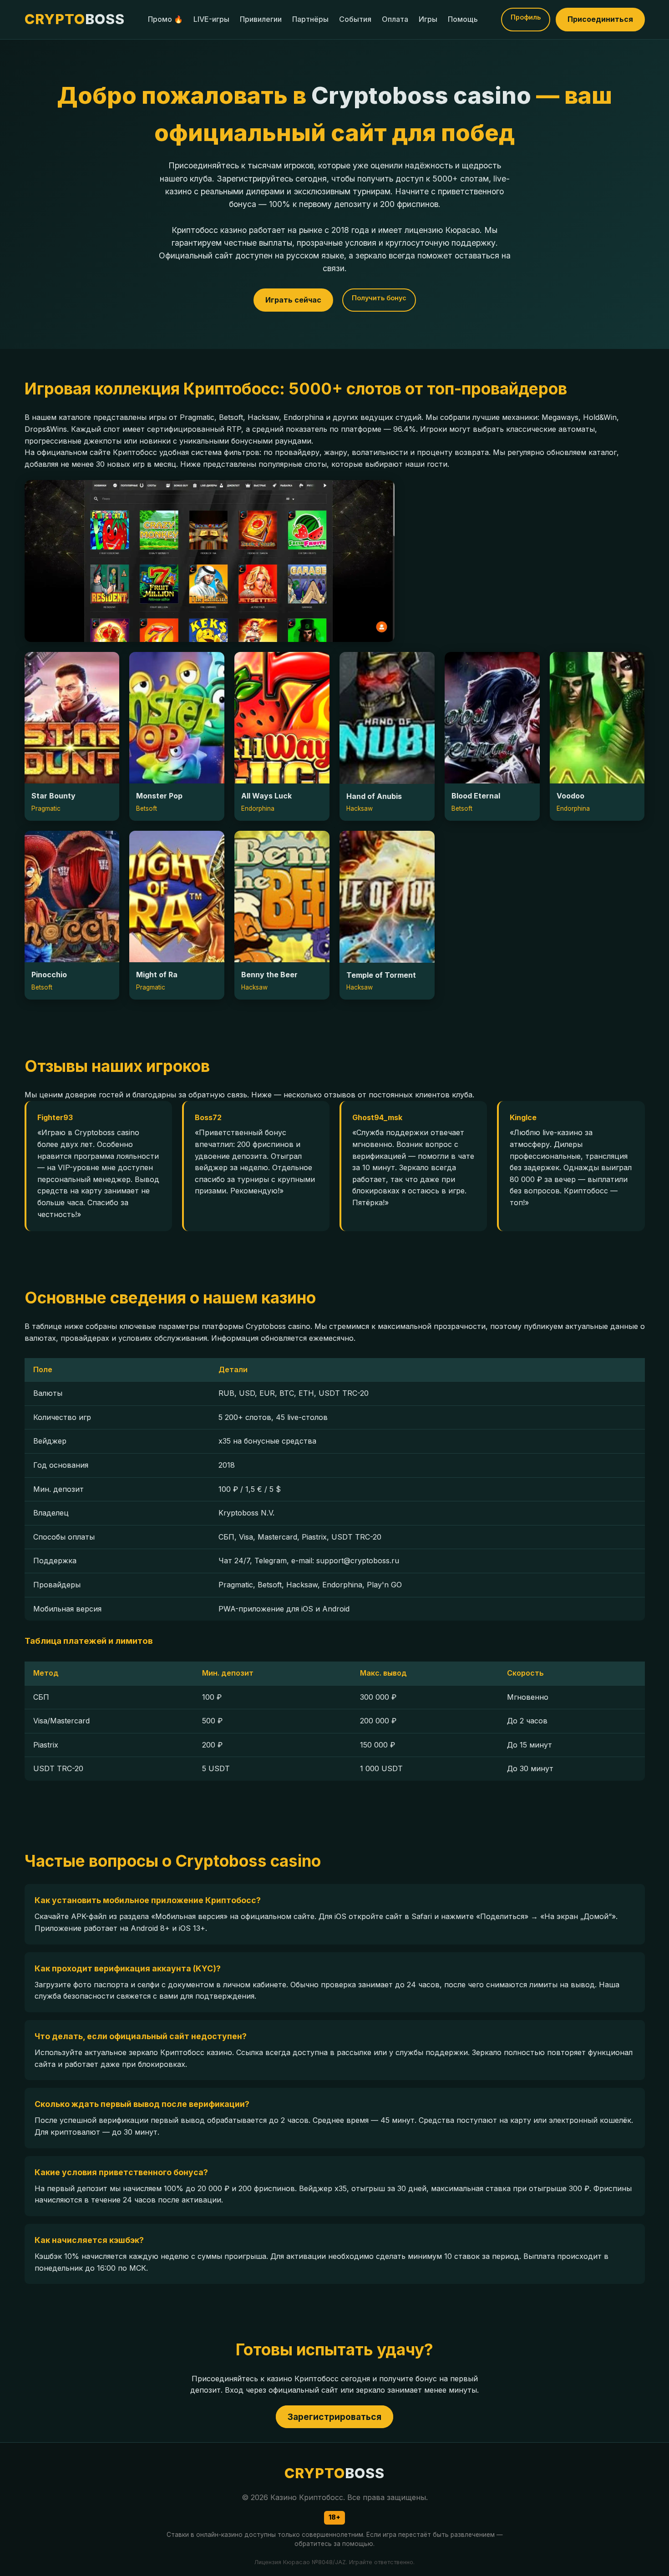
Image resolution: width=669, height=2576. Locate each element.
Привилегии (261, 19)
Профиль (526, 17)
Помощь (463, 19)
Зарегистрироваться (334, 2417)
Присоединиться (600, 19)
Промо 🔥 (165, 19)
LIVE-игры (211, 19)
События (355, 19)
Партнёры (310, 19)
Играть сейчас (293, 300)
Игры (428, 19)
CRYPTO (75, 19)
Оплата (395, 19)
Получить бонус (379, 298)
